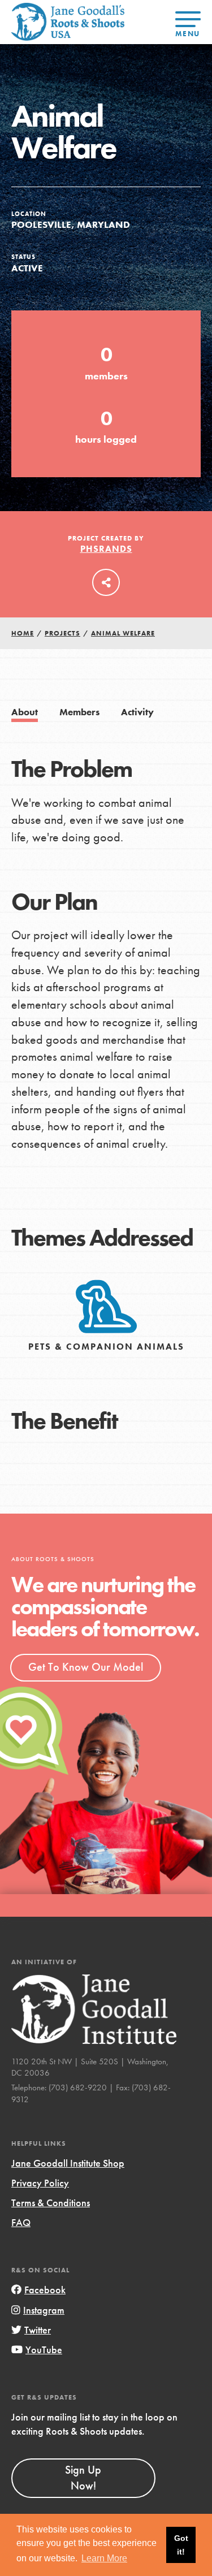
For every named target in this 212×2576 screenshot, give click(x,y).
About (25, 712)
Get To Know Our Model (86, 1667)
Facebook (45, 2290)
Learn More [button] (104, 2558)
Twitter (38, 2330)
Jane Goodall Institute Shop (68, 2163)
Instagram (44, 2310)
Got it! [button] (181, 2545)
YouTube (44, 2350)
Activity (137, 712)
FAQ (21, 2222)
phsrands (106, 549)
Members (79, 712)
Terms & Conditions (51, 2203)
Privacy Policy (40, 2183)
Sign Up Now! (83, 2478)
